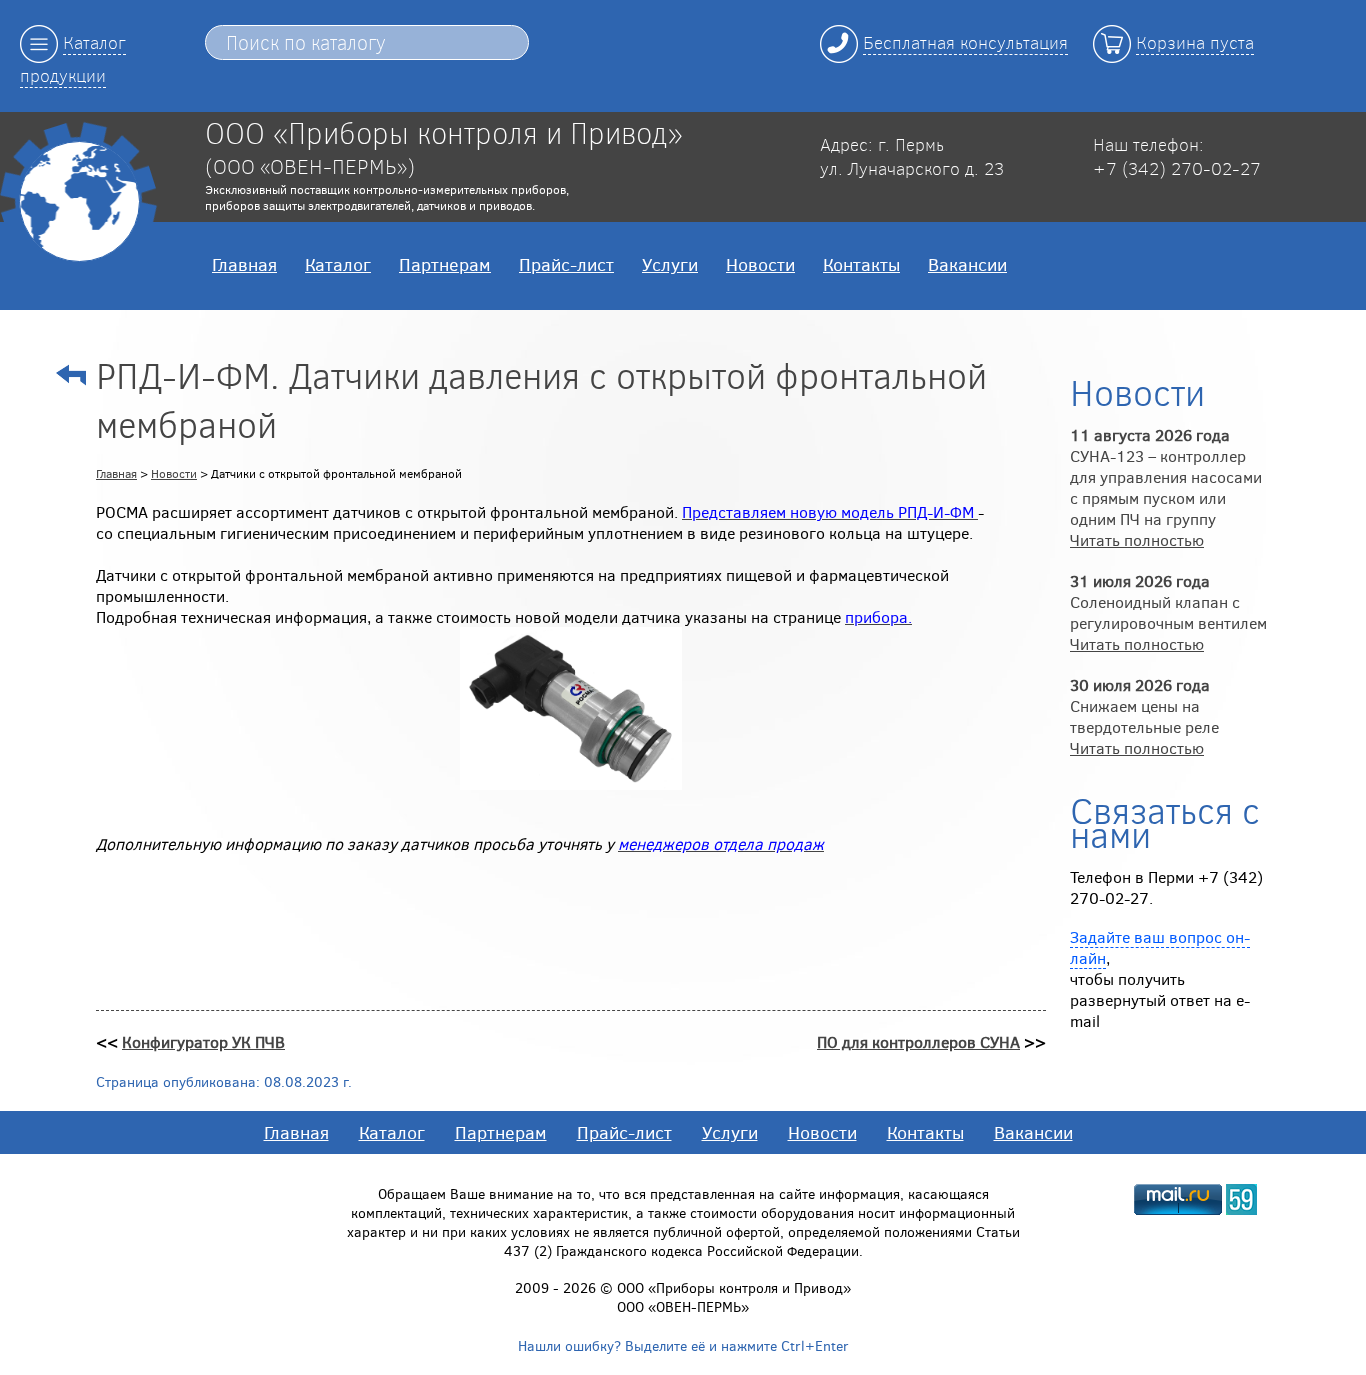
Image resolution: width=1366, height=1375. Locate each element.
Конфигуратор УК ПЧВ (203, 1041)
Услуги (670, 264)
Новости (760, 264)
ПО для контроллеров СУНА (918, 1041)
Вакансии (967, 264)
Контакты (861, 264)
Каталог (338, 264)
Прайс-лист (566, 264)
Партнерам (445, 264)
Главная (244, 264)
